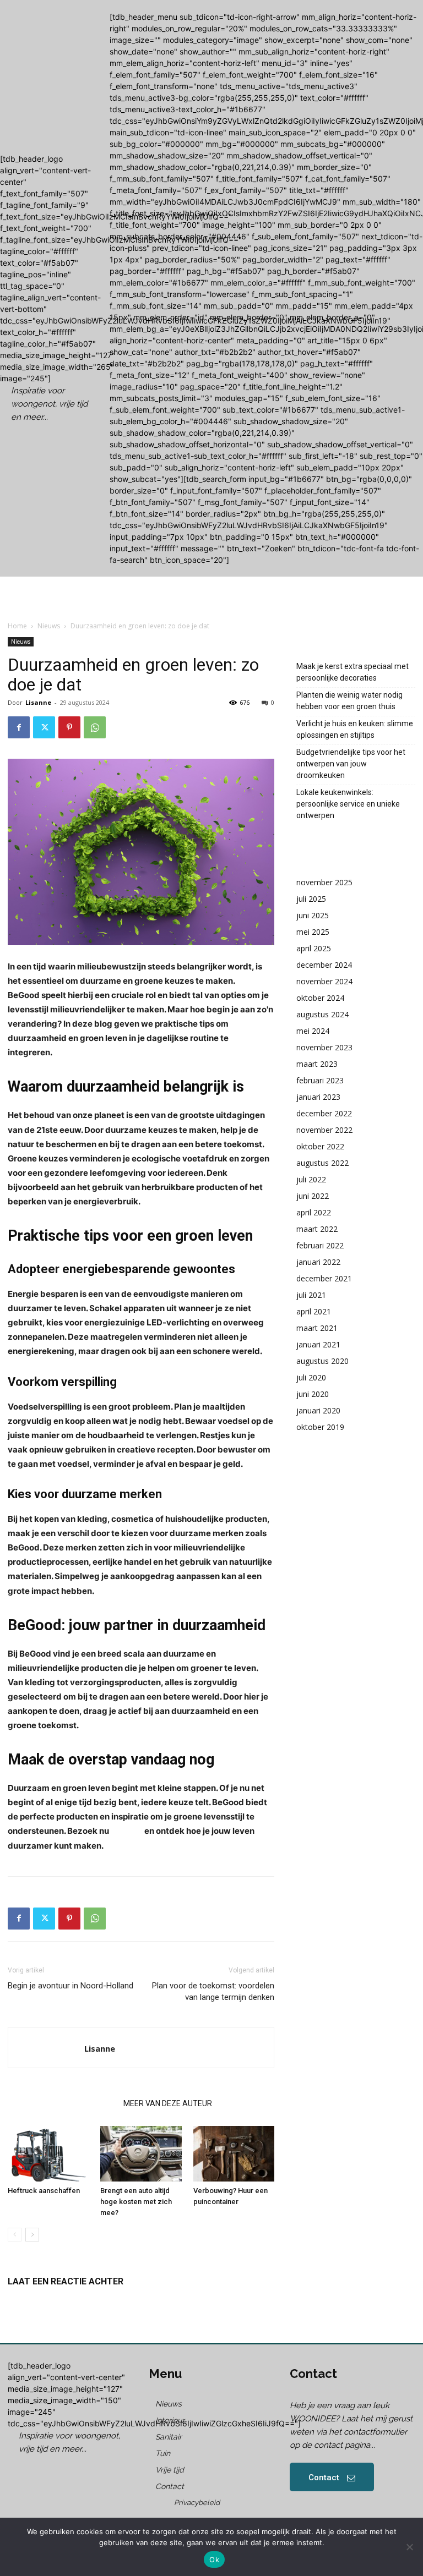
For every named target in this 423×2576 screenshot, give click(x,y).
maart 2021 (317, 1328)
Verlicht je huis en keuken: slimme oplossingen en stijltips (355, 729)
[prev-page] (15, 2235)
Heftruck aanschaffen (44, 2191)
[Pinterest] (69, 727)
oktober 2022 (320, 1146)
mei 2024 (313, 1031)
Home (17, 626)
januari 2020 (318, 1410)
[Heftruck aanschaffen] (48, 2154)
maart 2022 (317, 1229)
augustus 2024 (322, 1014)
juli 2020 (311, 1377)
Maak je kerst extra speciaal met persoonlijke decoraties (352, 672)
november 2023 (324, 1047)
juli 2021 (311, 1295)
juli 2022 (311, 1179)
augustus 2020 (322, 1361)
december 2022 (324, 1113)
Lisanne (38, 702)
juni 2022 (313, 1196)
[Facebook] (19, 727)
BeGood (127, 1831)
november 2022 (324, 1130)
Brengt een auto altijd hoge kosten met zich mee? (136, 2202)
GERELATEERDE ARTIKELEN (62, 2103)
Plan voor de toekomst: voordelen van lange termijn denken (213, 1991)
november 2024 (324, 981)
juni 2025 (313, 915)
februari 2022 (320, 1245)
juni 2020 (313, 1394)
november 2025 (324, 882)
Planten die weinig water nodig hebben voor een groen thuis (349, 701)
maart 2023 (317, 1064)
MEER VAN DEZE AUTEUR (168, 2103)
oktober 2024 (320, 998)
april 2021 (314, 1311)
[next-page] (32, 2235)
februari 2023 (320, 1080)
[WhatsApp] (95, 727)
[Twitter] (44, 727)
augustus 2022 (322, 1163)
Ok (214, 2559)
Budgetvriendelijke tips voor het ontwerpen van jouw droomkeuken (351, 764)
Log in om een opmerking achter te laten (81, 2300)
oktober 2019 (320, 1427)
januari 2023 (318, 1097)
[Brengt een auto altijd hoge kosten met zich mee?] (141, 2154)
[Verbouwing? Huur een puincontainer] (234, 2154)
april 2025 (314, 948)
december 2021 (324, 1278)
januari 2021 (318, 1344)
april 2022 (314, 1212)
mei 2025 (313, 932)
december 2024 (324, 965)
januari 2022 (318, 1262)
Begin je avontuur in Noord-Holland (70, 1986)
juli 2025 (311, 899)
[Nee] (409, 2547)
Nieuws (49, 626)
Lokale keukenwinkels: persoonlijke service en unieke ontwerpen (348, 804)
